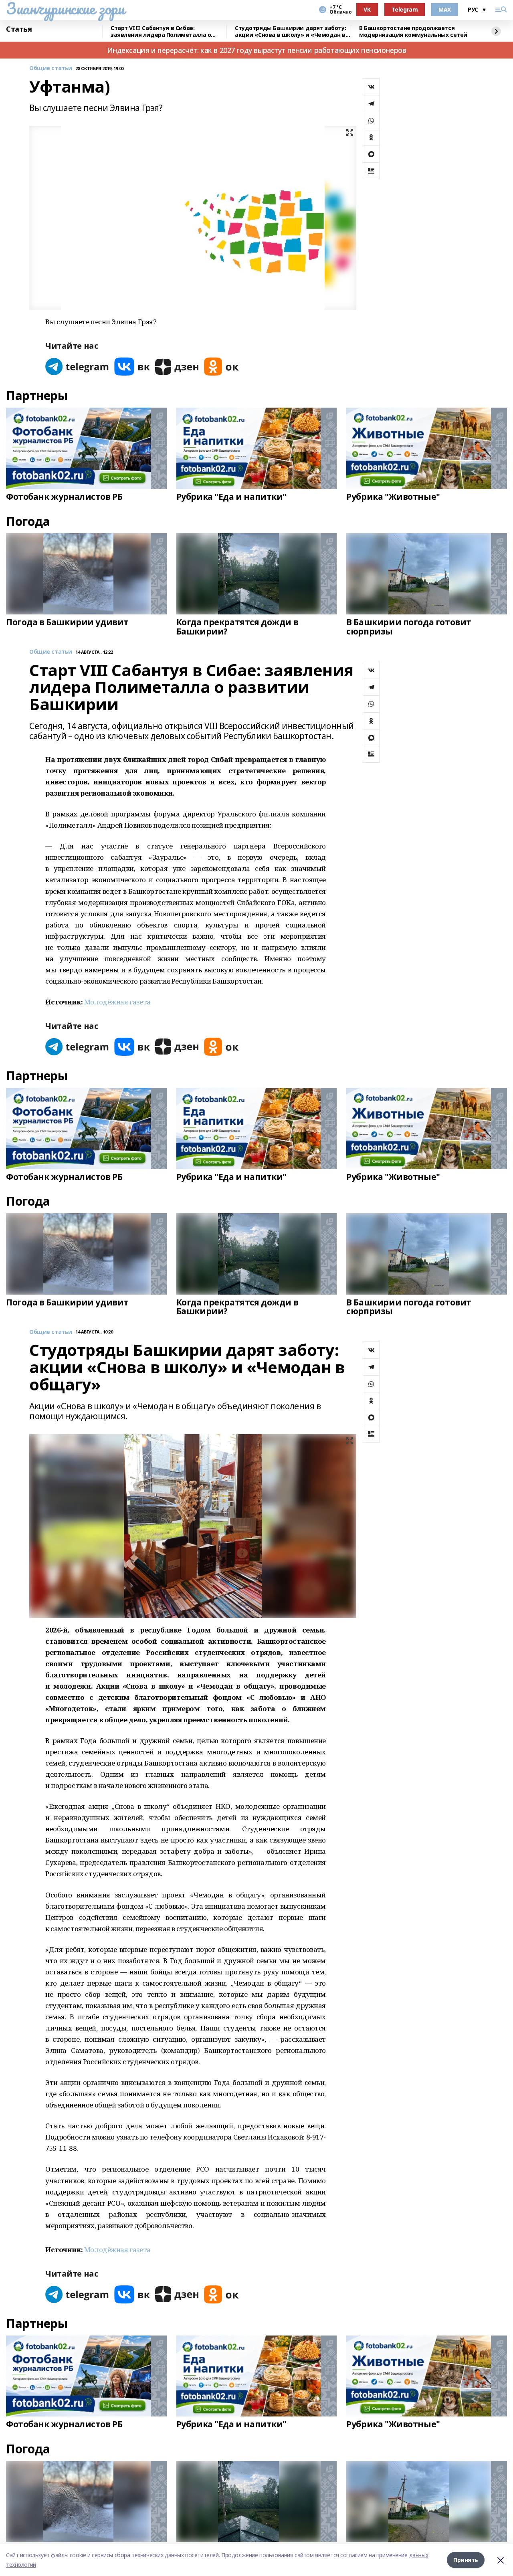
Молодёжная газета (117, 1002)
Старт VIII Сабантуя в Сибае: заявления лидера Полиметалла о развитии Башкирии (161, 31)
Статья (19, 29)
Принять (466, 2560)
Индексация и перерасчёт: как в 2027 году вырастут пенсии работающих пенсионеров (257, 50)
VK (367, 9)
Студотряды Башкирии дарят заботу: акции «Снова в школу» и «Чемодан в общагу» (290, 31)
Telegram (405, 9)
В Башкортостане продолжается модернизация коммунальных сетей (413, 31)
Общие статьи (51, 68)
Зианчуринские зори (65, 8)
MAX (445, 9)
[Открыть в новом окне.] (77, 367)
